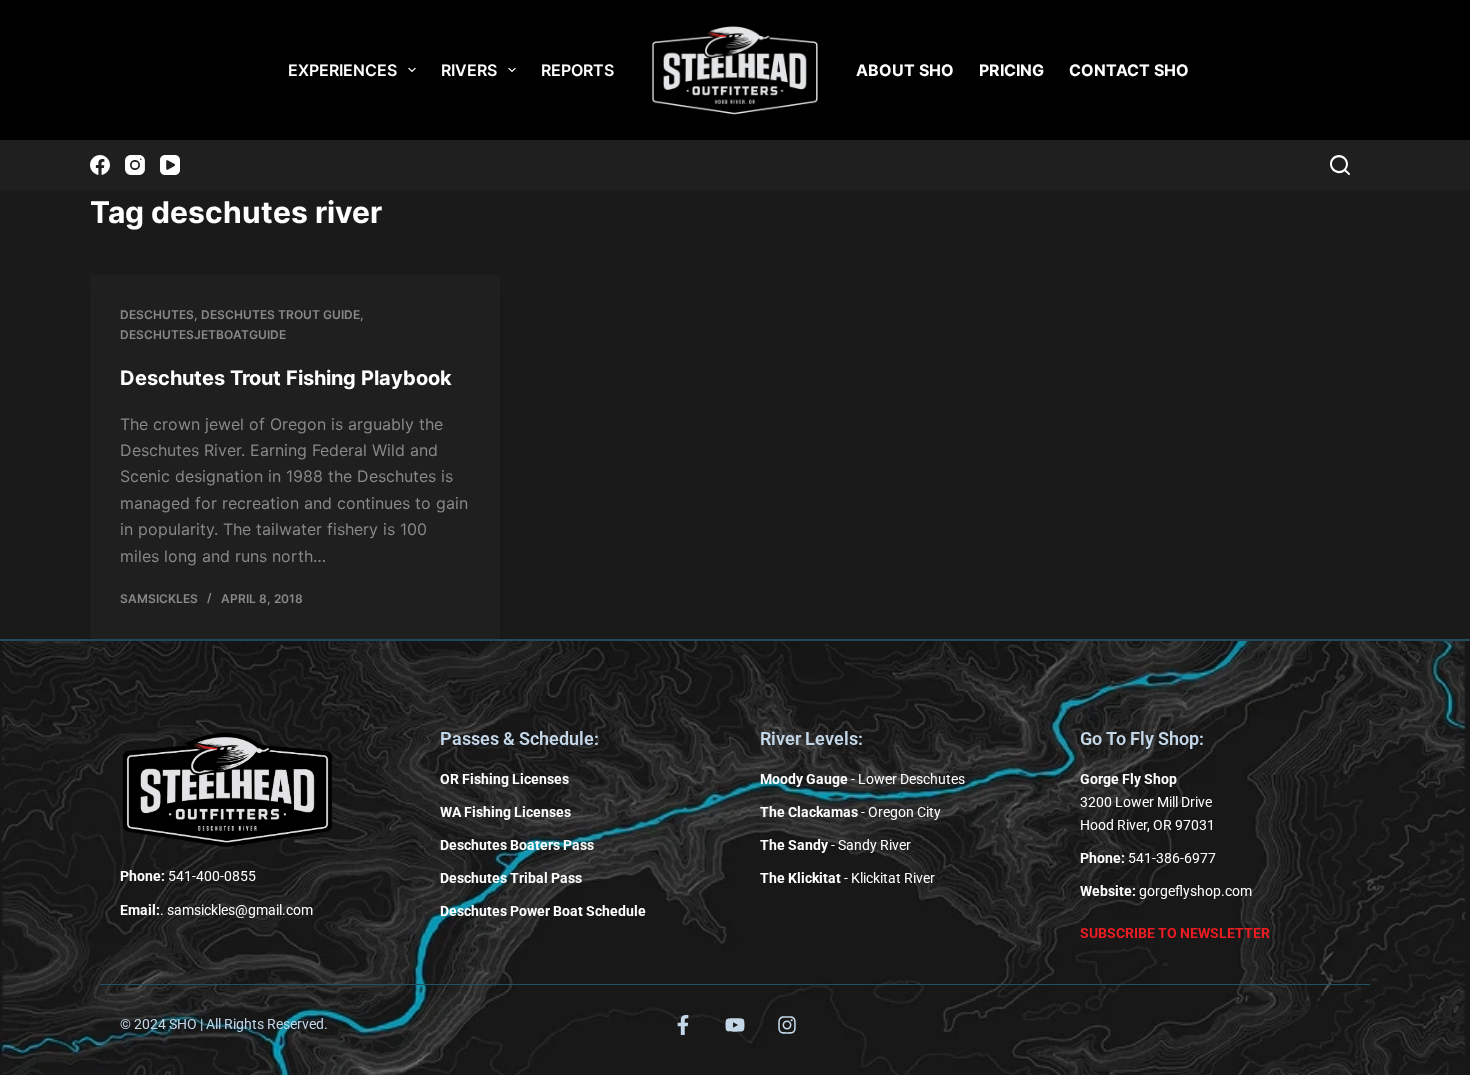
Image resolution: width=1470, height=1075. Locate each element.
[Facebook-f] (683, 1025)
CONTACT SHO (1129, 70)
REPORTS (577, 70)
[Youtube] (735, 1025)
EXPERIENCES (342, 70)
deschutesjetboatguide (203, 334)
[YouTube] (170, 165)
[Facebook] (100, 165)
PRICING (1011, 70)
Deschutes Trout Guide (280, 314)
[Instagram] (135, 165)
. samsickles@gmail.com (216, 910)
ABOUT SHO (905, 70)
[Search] (1340, 165)
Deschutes (157, 314)
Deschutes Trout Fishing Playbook (286, 378)
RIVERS (469, 70)
